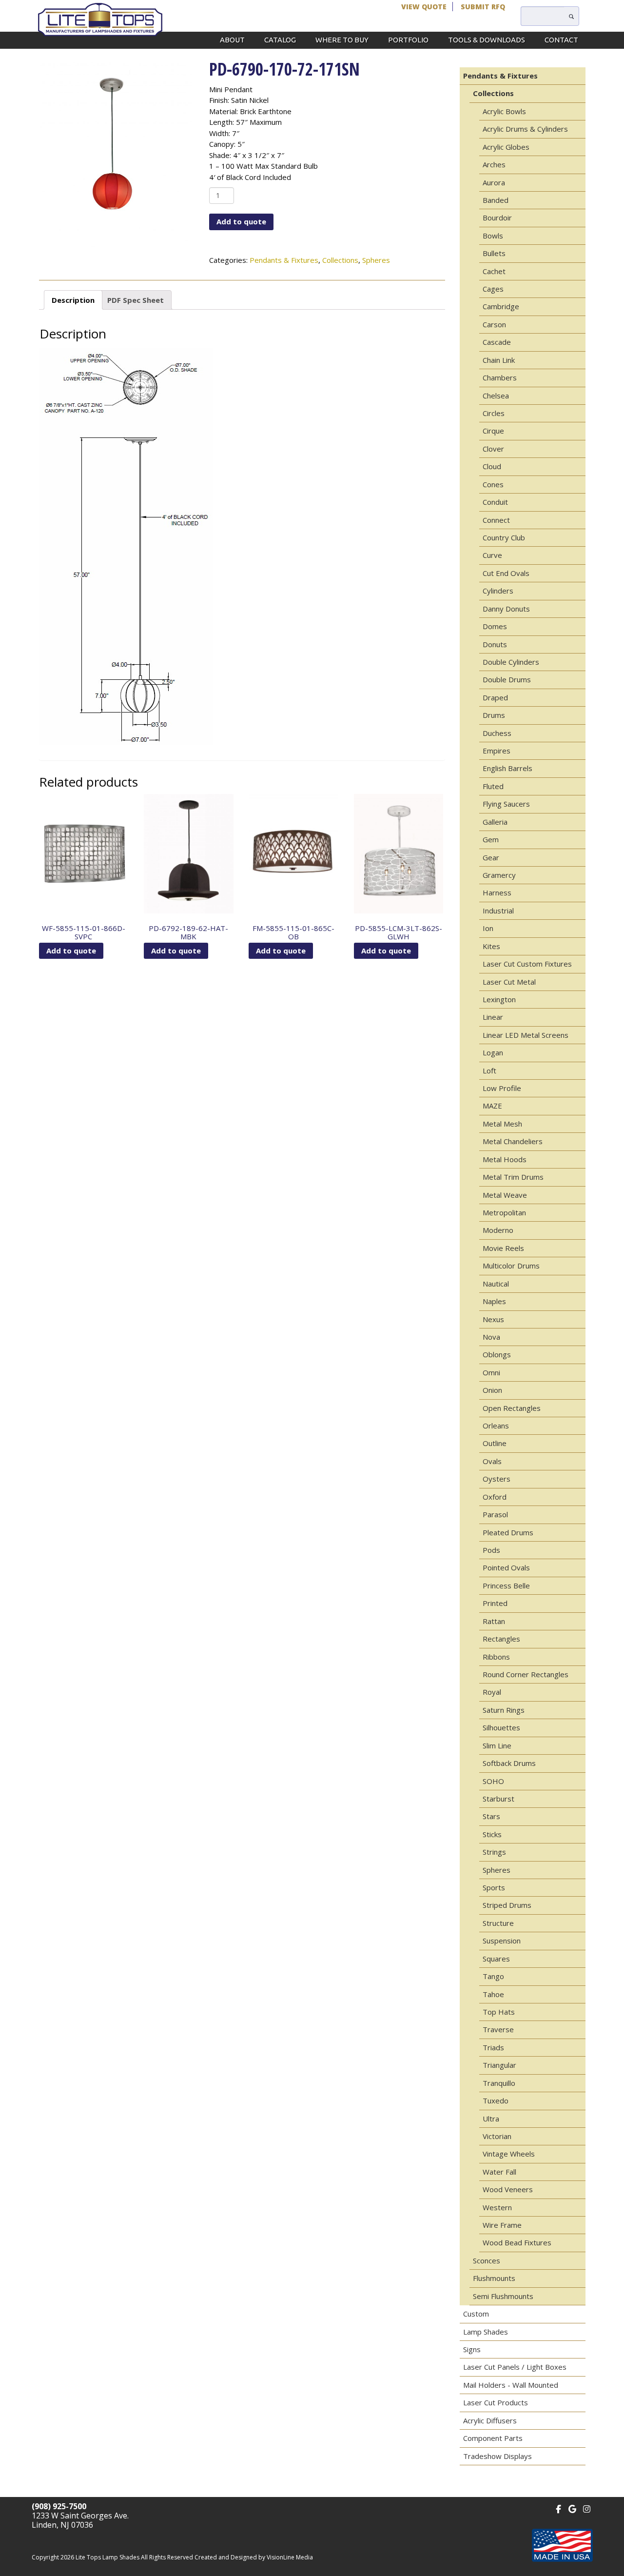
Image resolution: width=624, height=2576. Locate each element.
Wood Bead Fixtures (517, 2242)
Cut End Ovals (506, 573)
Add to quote (241, 221)
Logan (493, 1052)
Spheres (376, 260)
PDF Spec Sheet (136, 300)
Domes (495, 626)
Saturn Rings (504, 1710)
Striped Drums (507, 1905)
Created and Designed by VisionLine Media (254, 2557)
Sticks (492, 1834)
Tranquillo (499, 2083)
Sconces (487, 2260)
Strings (494, 1852)
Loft (489, 1070)
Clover (493, 449)
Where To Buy (342, 40)
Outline (495, 1443)
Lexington (499, 999)
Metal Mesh (502, 1124)
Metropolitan (504, 1212)
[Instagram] (587, 2508)
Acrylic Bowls (504, 111)
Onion (492, 1390)
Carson (494, 324)
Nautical (496, 1284)
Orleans (496, 1426)
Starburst (498, 1799)
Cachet (494, 271)
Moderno (498, 1230)
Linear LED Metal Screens (526, 1035)
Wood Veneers (508, 2189)
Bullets (494, 253)
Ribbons (496, 1657)
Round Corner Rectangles (526, 1674)
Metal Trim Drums (513, 1177)
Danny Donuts (506, 609)
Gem (491, 839)
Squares (496, 1959)
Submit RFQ (483, 7)
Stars (491, 1816)
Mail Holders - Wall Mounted (511, 2385)
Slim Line (497, 1745)
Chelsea (496, 396)
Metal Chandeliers (513, 1141)
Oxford (495, 1497)
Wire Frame (502, 2225)
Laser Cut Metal (509, 982)
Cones (493, 484)
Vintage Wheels (509, 2154)
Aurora (494, 182)
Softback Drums (509, 1763)
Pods (491, 1550)
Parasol (495, 1514)
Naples (494, 1301)
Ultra (491, 2119)
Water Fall (499, 2172)
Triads (493, 2047)
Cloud (492, 466)
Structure (498, 1923)
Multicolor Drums (511, 1266)
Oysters (497, 1479)
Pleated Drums (508, 1532)
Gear (491, 857)
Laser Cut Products (496, 2402)
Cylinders (498, 591)
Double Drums (507, 679)
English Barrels (507, 768)
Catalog (280, 40)
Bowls (493, 236)
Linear (493, 1017)
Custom (476, 2314)
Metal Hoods (505, 1159)
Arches (494, 164)
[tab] (73, 300)
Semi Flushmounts (503, 2296)
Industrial (498, 911)
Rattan (494, 1621)
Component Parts (493, 2438)
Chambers (500, 377)
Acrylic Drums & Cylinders (525, 129)
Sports (494, 1887)
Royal (492, 1692)
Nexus (493, 1319)
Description (73, 300)
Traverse (498, 2029)
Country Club (504, 537)
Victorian (497, 2136)
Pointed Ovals (506, 1567)
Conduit (495, 502)
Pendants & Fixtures (284, 260)
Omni (491, 1372)
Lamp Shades (486, 2332)
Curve (492, 555)
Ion (488, 928)
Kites (491, 946)
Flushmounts (494, 2278)
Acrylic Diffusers (490, 2420)
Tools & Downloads (487, 40)
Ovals (492, 1461)
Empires (497, 751)
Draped (495, 697)
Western (497, 2207)
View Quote (424, 7)
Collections (340, 260)
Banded (496, 200)
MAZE (492, 1106)
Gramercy (499, 875)
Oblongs (497, 1354)
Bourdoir (497, 218)
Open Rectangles (512, 1408)
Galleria (495, 822)
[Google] (573, 2508)
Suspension (502, 1941)
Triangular (499, 2065)
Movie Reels (503, 1248)
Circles (494, 413)
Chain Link (499, 360)
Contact (561, 40)
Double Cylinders (511, 662)
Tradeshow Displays (497, 2456)
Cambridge (501, 306)
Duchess (497, 733)
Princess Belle (506, 1585)
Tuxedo (496, 2100)
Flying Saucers (506, 804)
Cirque (493, 431)
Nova (491, 1337)
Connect (496, 520)
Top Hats (499, 2012)
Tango (493, 1976)
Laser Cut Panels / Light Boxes (515, 2367)
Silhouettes (501, 1727)
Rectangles (501, 1639)
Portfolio (408, 40)
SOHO (493, 1781)
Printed (495, 1603)
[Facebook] (558, 2508)
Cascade (497, 342)
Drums (494, 715)
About (232, 40)
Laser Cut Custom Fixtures (527, 964)
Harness (497, 892)
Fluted (493, 786)
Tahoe (493, 1994)
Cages (493, 289)
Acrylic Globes (506, 147)
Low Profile (502, 1088)
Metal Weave (505, 1195)
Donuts (495, 644)
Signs (472, 2349)
